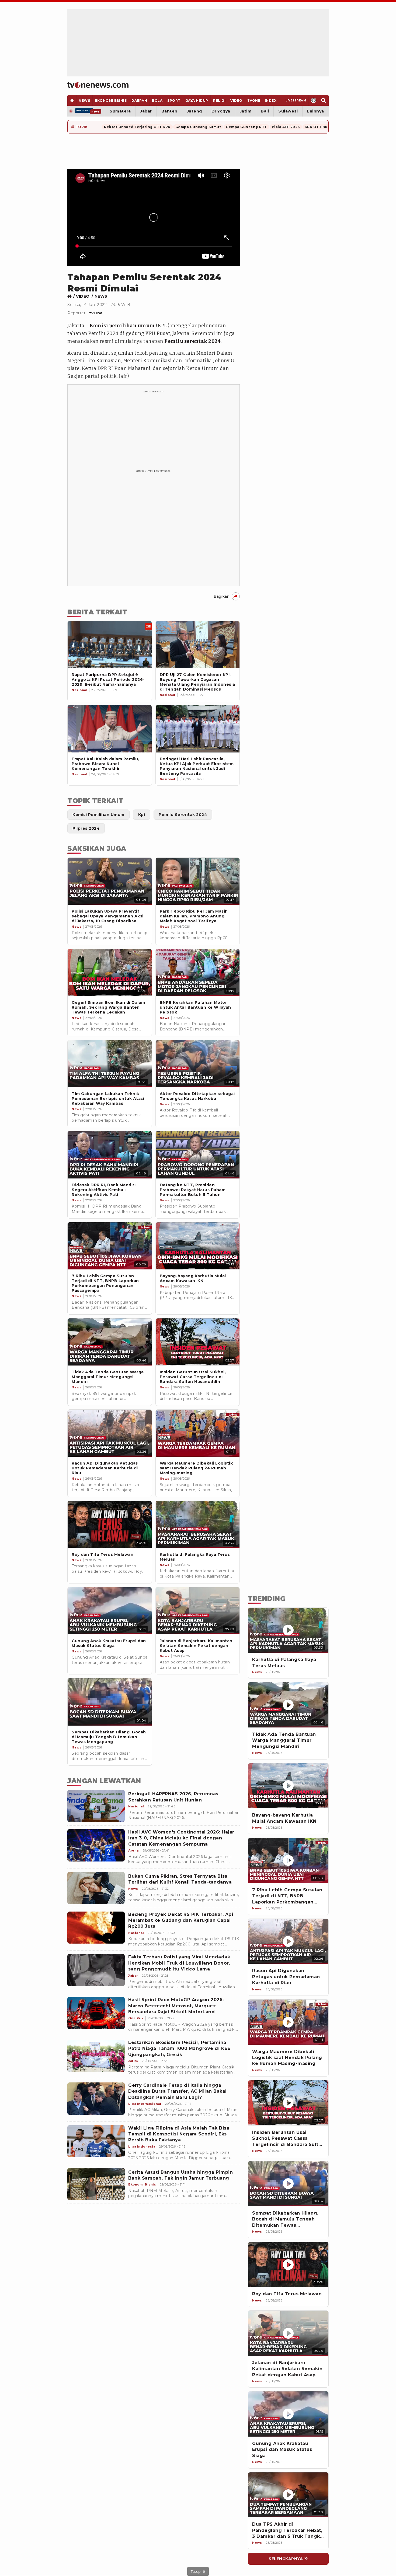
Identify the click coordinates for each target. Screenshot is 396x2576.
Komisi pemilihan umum (122, 326)
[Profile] (314, 100)
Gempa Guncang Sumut (198, 127)
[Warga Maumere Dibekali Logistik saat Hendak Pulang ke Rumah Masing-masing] (288, 2022)
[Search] (324, 100)
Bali (265, 111)
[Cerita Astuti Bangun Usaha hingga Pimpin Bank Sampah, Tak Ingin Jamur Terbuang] (96, 2184)
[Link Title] (71, 296)
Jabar (146, 111)
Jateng (194, 111)
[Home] (98, 85)
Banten (169, 111)
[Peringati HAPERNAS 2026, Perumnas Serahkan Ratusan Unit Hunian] (96, 1806)
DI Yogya (221, 111)
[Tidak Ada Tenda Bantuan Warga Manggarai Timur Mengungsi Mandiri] (288, 1705)
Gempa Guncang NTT (246, 127)
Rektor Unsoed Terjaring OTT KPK (137, 127)
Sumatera (120, 111)
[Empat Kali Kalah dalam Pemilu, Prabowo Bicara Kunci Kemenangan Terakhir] (110, 729)
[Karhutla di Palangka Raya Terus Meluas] (288, 1630)
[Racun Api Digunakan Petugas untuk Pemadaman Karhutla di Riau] (288, 1941)
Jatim (246, 111)
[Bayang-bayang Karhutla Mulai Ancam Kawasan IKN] (288, 1786)
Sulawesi (288, 111)
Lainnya (316, 111)
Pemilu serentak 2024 (192, 341)
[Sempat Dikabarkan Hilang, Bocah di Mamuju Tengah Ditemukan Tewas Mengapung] (288, 2184)
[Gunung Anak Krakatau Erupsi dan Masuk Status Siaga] (288, 2414)
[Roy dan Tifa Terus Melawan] (288, 2265)
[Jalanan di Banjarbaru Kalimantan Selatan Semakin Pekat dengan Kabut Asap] (288, 2333)
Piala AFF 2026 (286, 127)
